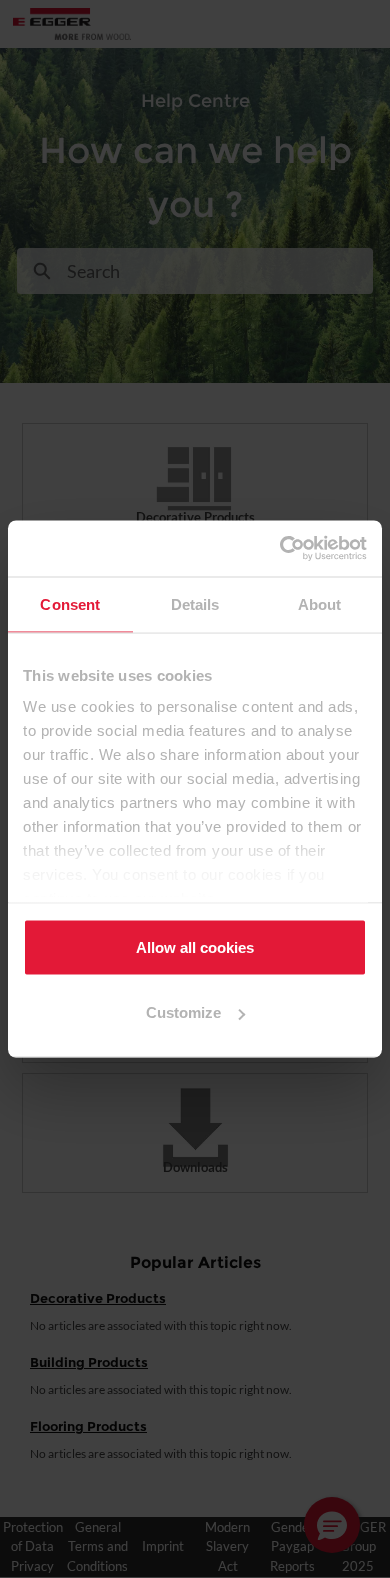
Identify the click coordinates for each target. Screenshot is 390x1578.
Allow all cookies (195, 946)
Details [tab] (195, 603)
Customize (183, 1012)
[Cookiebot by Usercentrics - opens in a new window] (280, 549)
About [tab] (320, 603)
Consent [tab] (70, 603)
